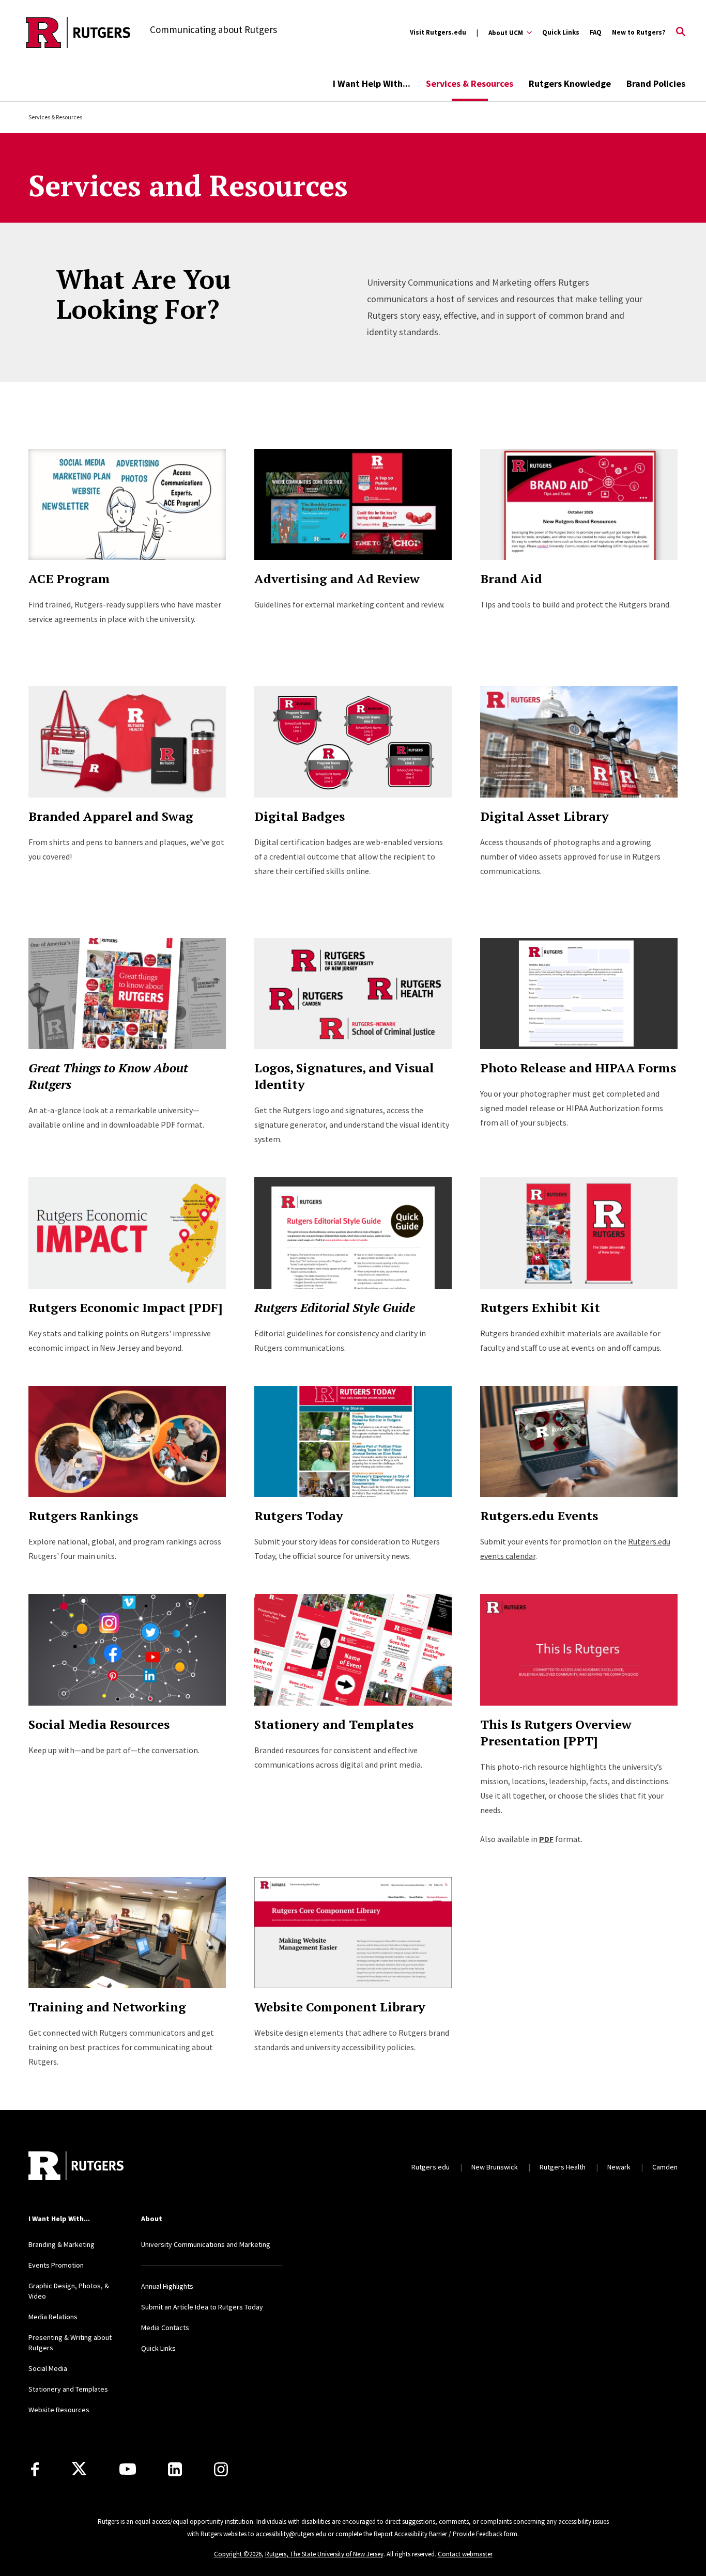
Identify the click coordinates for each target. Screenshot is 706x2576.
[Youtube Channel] (128, 2469)
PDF (546, 1839)
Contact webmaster (465, 2554)
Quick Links (561, 32)
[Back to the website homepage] (78, 33)
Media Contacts (165, 2328)
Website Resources (59, 2410)
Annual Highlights (167, 2286)
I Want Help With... (372, 83)
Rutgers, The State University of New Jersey (324, 2554)
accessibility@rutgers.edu (291, 2534)
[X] (79, 2469)
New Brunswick (495, 2167)
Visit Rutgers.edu (438, 32)
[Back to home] (97, 2167)
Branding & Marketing (62, 2244)
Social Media (48, 2368)
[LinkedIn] (175, 2469)
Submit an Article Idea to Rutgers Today (202, 2307)
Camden (665, 2167)
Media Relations (53, 2317)
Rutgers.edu (431, 2167)
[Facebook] (35, 2469)
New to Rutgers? (639, 32)
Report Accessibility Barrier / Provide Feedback (438, 2534)
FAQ (596, 32)
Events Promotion (56, 2265)
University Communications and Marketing (206, 2244)
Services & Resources (470, 83)
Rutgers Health (563, 2167)
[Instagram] (221, 2469)
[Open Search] (681, 33)
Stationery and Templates (68, 2389)
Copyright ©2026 (238, 2554)
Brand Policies (656, 83)
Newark (619, 2167)
